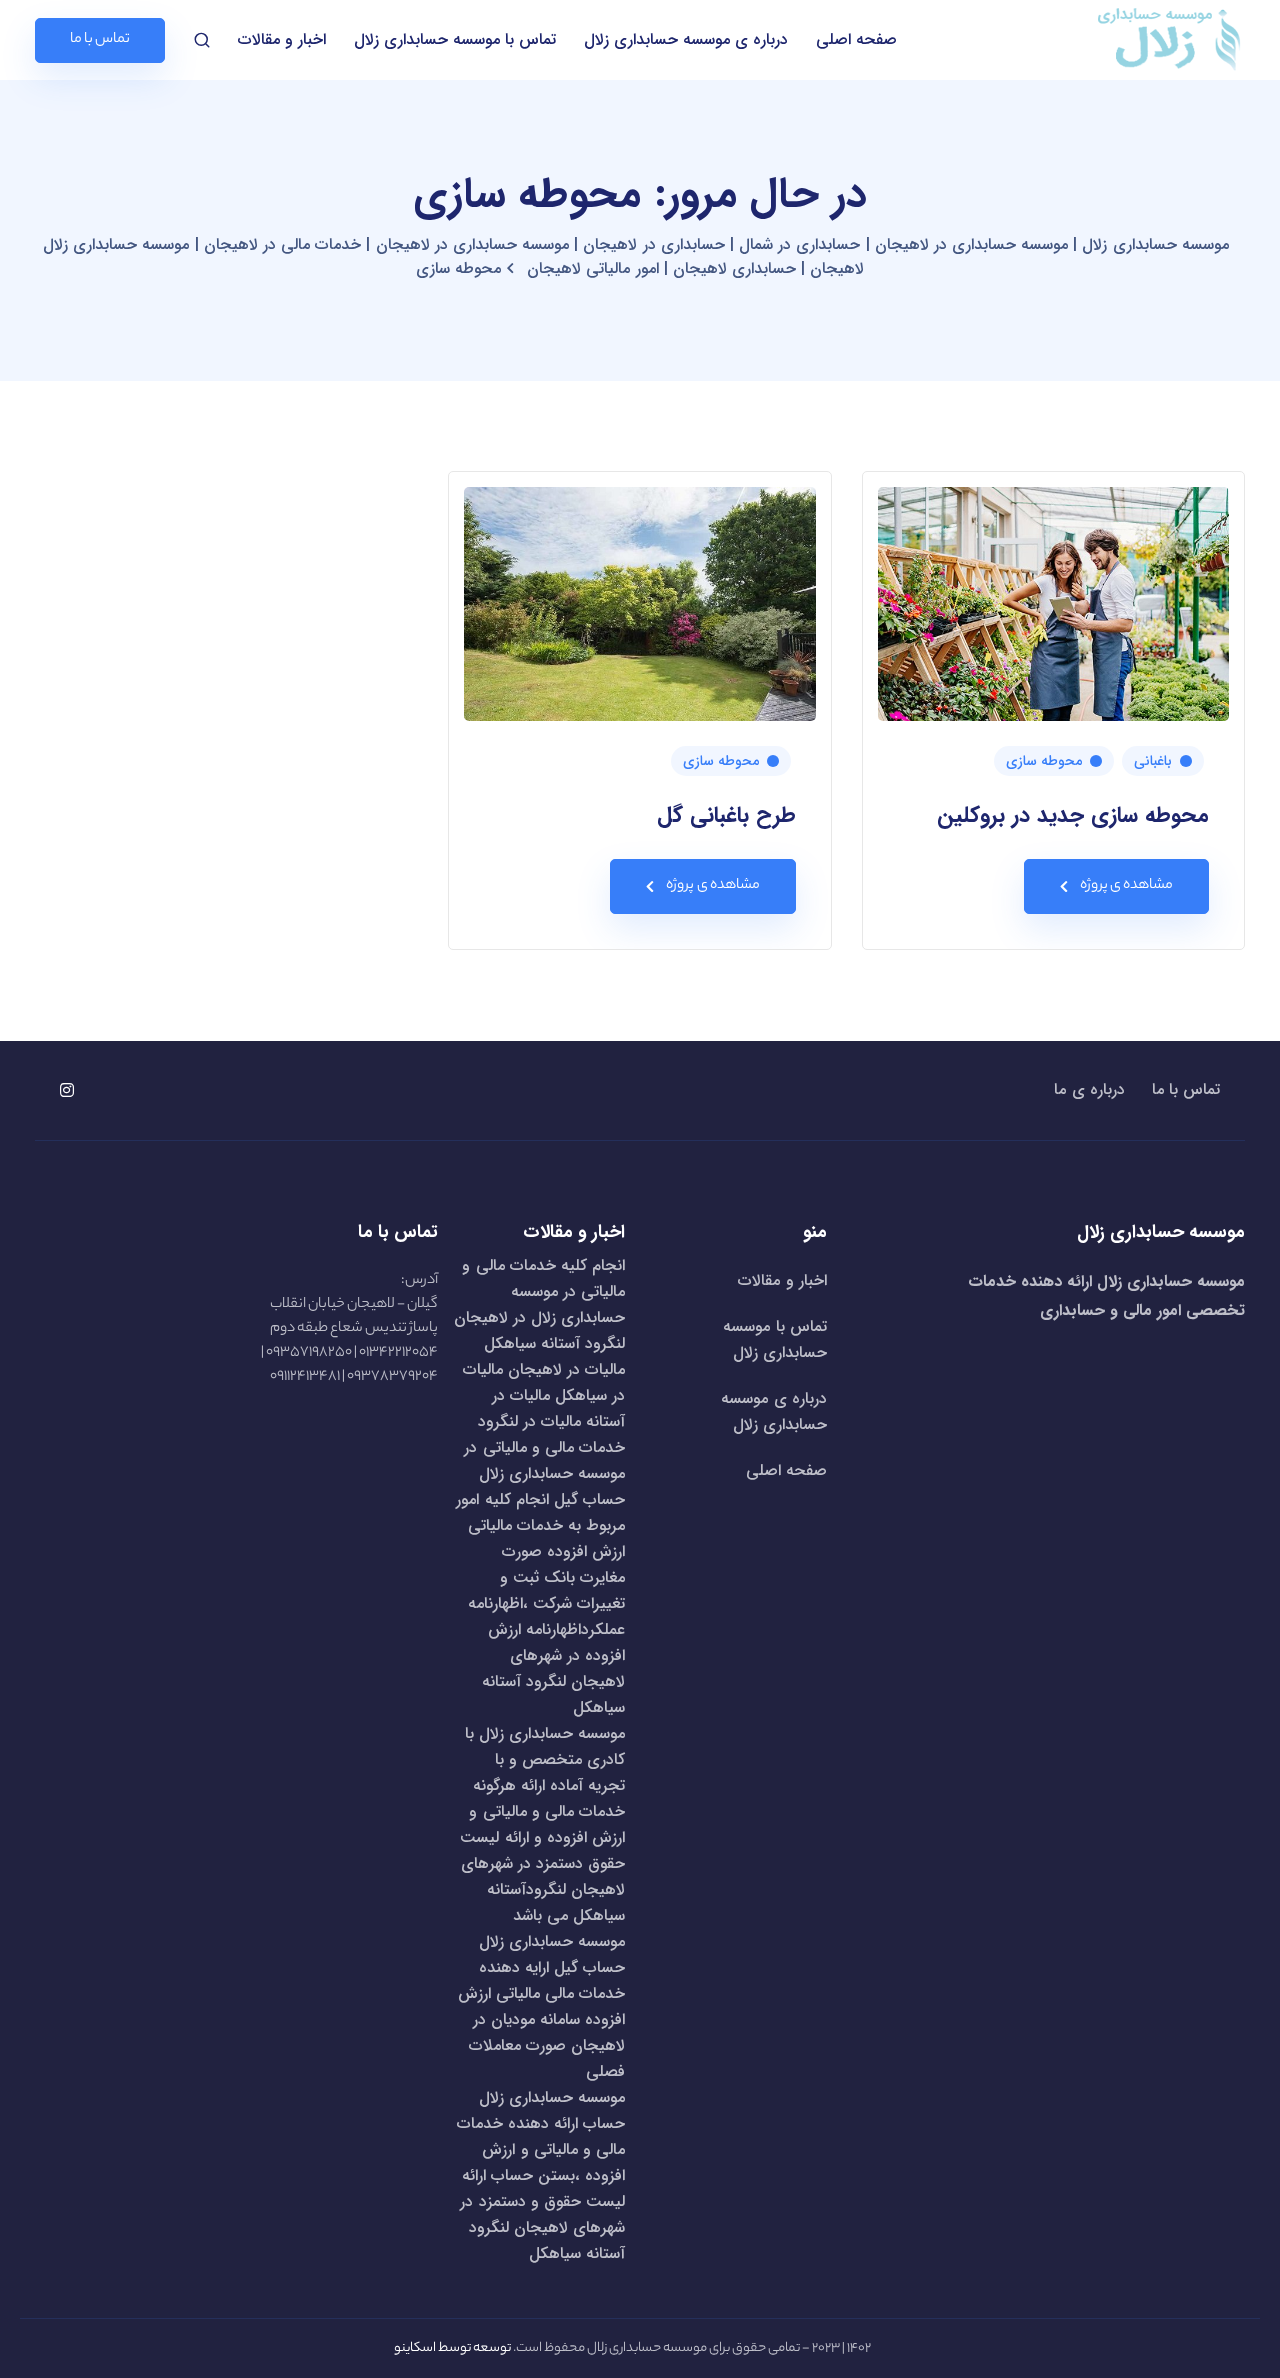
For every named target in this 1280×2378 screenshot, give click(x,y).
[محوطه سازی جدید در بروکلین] (1053, 603)
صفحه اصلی (856, 39)
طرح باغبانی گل (726, 815)
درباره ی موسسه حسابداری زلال (686, 39)
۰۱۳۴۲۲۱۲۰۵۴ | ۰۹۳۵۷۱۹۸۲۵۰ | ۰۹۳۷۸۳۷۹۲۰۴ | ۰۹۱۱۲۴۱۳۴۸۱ (349, 1365)
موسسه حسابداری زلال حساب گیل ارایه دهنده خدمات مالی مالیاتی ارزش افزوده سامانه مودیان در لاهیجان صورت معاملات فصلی (541, 2006)
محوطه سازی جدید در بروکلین (1073, 815)
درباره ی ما (1089, 1090)
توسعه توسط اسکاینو (452, 2348)
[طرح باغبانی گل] (639, 603)
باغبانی (1153, 761)
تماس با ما (1186, 1090)
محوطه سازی (1044, 761)
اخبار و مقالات (282, 39)
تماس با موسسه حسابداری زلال (455, 39)
